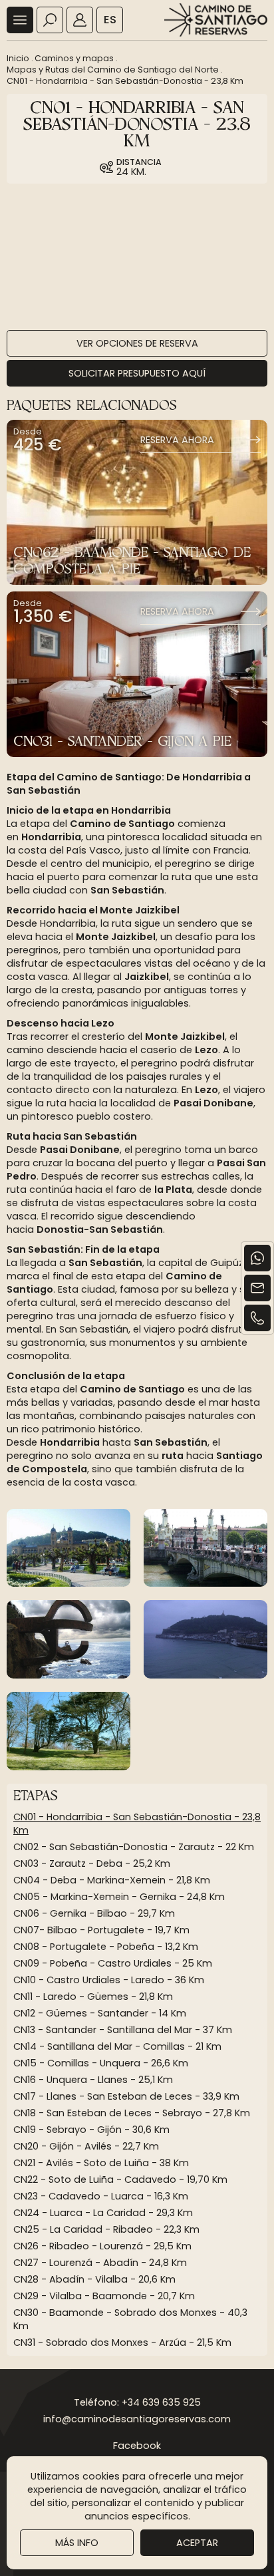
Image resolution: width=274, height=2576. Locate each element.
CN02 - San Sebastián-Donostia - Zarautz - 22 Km (134, 1847)
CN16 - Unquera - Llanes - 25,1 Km (93, 2080)
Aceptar (197, 2543)
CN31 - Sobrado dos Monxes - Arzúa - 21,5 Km (122, 2342)
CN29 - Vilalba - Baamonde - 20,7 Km (104, 2296)
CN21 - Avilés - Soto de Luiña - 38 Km (101, 2163)
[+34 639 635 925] (257, 1318)
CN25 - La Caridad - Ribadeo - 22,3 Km (106, 2229)
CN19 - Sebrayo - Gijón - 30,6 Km (91, 2130)
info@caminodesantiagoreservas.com (137, 2419)
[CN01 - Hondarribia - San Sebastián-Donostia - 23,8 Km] (68, 1548)
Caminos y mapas (74, 58)
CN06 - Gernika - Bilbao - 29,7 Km (94, 1913)
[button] (20, 20)
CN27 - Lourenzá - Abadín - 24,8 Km (100, 2263)
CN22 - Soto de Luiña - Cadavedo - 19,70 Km (120, 2179)
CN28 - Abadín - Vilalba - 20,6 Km (94, 2279)
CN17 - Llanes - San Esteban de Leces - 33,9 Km (126, 2096)
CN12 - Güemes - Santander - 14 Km (100, 2013)
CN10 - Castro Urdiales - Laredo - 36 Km (109, 1980)
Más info (77, 2543)
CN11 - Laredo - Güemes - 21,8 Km (93, 1997)
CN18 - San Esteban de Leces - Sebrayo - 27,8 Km (132, 2113)
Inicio (18, 58)
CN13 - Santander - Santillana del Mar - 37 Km (123, 2030)
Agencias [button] (80, 20)
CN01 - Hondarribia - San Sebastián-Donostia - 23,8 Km (125, 81)
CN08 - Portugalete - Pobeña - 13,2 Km (106, 1947)
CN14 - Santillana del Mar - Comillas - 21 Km (117, 2046)
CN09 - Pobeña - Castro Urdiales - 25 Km (113, 1963)
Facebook (137, 2446)
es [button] (110, 20)
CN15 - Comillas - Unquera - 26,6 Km (101, 2063)
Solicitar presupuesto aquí (137, 373)
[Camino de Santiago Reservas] (216, 20)
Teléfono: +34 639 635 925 (137, 2402)
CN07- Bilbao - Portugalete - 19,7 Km (101, 1930)
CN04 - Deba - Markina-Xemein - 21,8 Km (112, 1880)
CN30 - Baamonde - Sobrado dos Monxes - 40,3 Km (130, 2319)
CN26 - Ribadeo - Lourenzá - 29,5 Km (102, 2246)
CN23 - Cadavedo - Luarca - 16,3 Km (101, 2196)
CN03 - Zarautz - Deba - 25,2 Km (92, 1863)
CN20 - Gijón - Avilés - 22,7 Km (86, 2146)
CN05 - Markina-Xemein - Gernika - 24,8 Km (119, 1897)
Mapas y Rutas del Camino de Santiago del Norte (113, 70)
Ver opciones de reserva (137, 343)
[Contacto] (257, 1288)
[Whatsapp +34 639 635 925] (257, 1258)
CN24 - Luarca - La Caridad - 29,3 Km (103, 2213)
